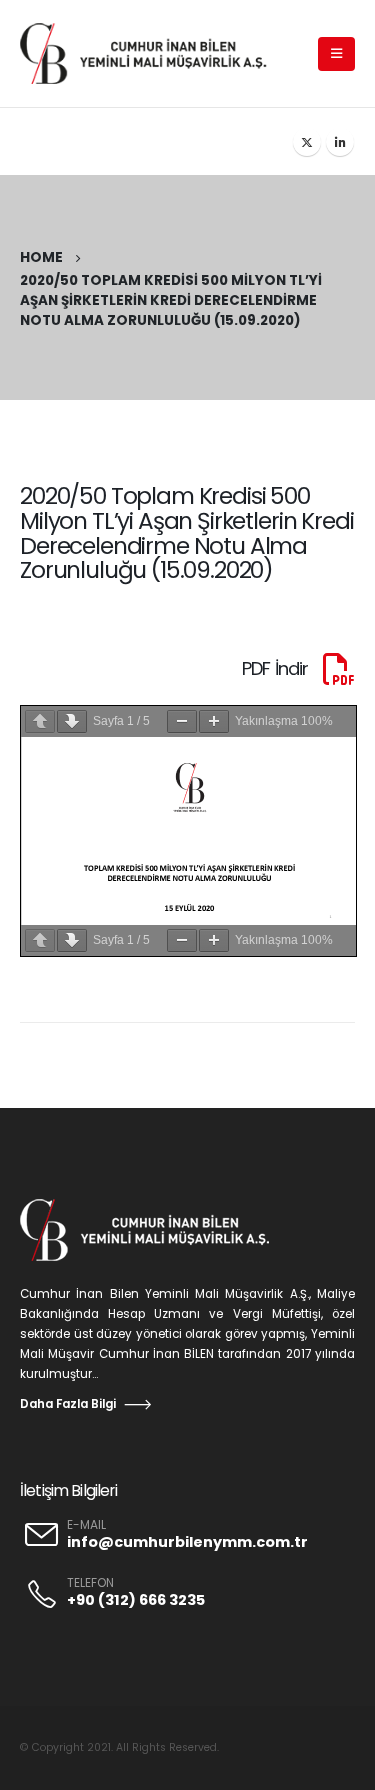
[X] (307, 142)
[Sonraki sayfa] (72, 721)
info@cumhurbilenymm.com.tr (187, 1542)
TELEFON (90, 1583)
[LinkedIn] (340, 142)
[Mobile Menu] (336, 54)
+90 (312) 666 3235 (136, 1600)
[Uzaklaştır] (182, 721)
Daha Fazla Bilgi (68, 1404)
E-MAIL (86, 1525)
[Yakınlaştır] (214, 721)
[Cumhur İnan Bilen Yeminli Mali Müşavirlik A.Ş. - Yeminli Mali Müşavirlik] (153, 53)
